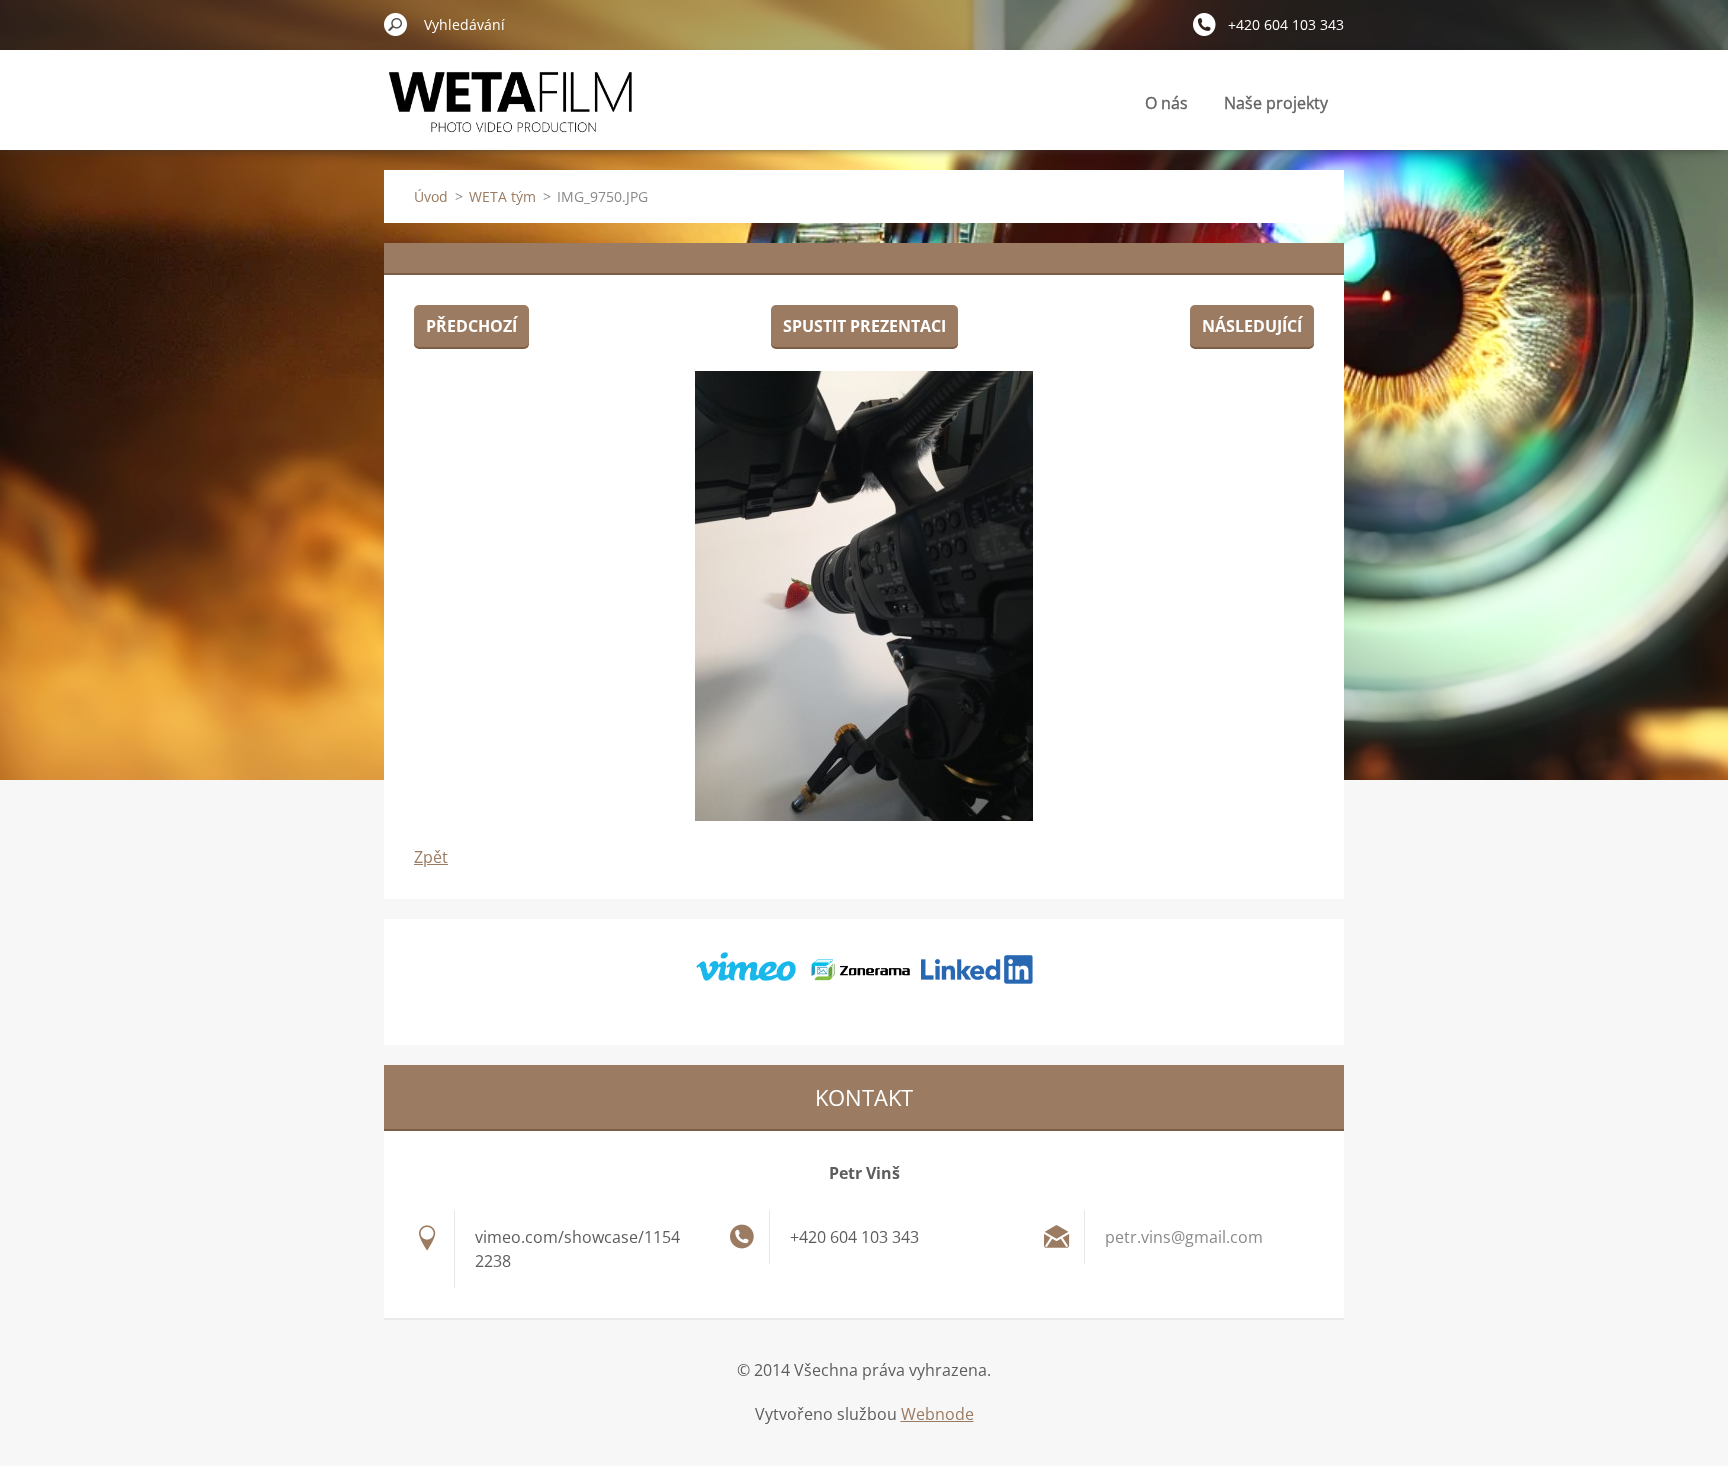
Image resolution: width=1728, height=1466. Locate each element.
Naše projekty (1276, 103)
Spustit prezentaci (864, 326)
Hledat (396, 24)
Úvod (431, 196)
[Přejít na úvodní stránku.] (511, 113)
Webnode (937, 1414)
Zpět (431, 857)
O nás (1166, 103)
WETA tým (502, 196)
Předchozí (471, 326)
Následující (1252, 326)
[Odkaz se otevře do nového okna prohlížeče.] (864, 596)
